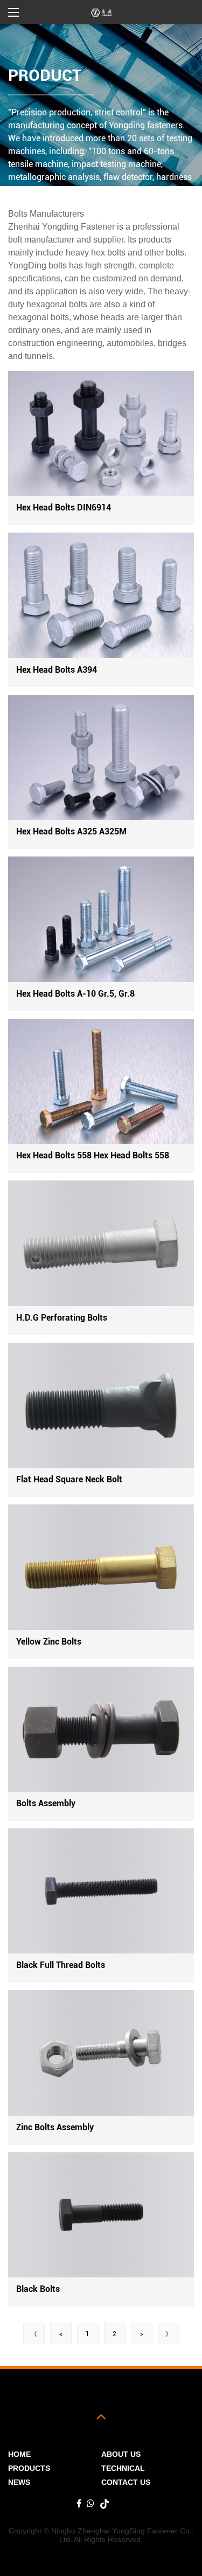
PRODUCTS (29, 2468)
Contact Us (126, 2482)
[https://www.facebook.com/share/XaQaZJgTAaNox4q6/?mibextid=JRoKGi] (79, 2504)
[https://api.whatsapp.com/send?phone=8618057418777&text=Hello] (90, 2504)
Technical (123, 2468)
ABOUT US (121, 2454)
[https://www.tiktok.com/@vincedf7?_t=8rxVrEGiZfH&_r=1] (105, 2504)
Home (19, 2454)
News (19, 2482)
